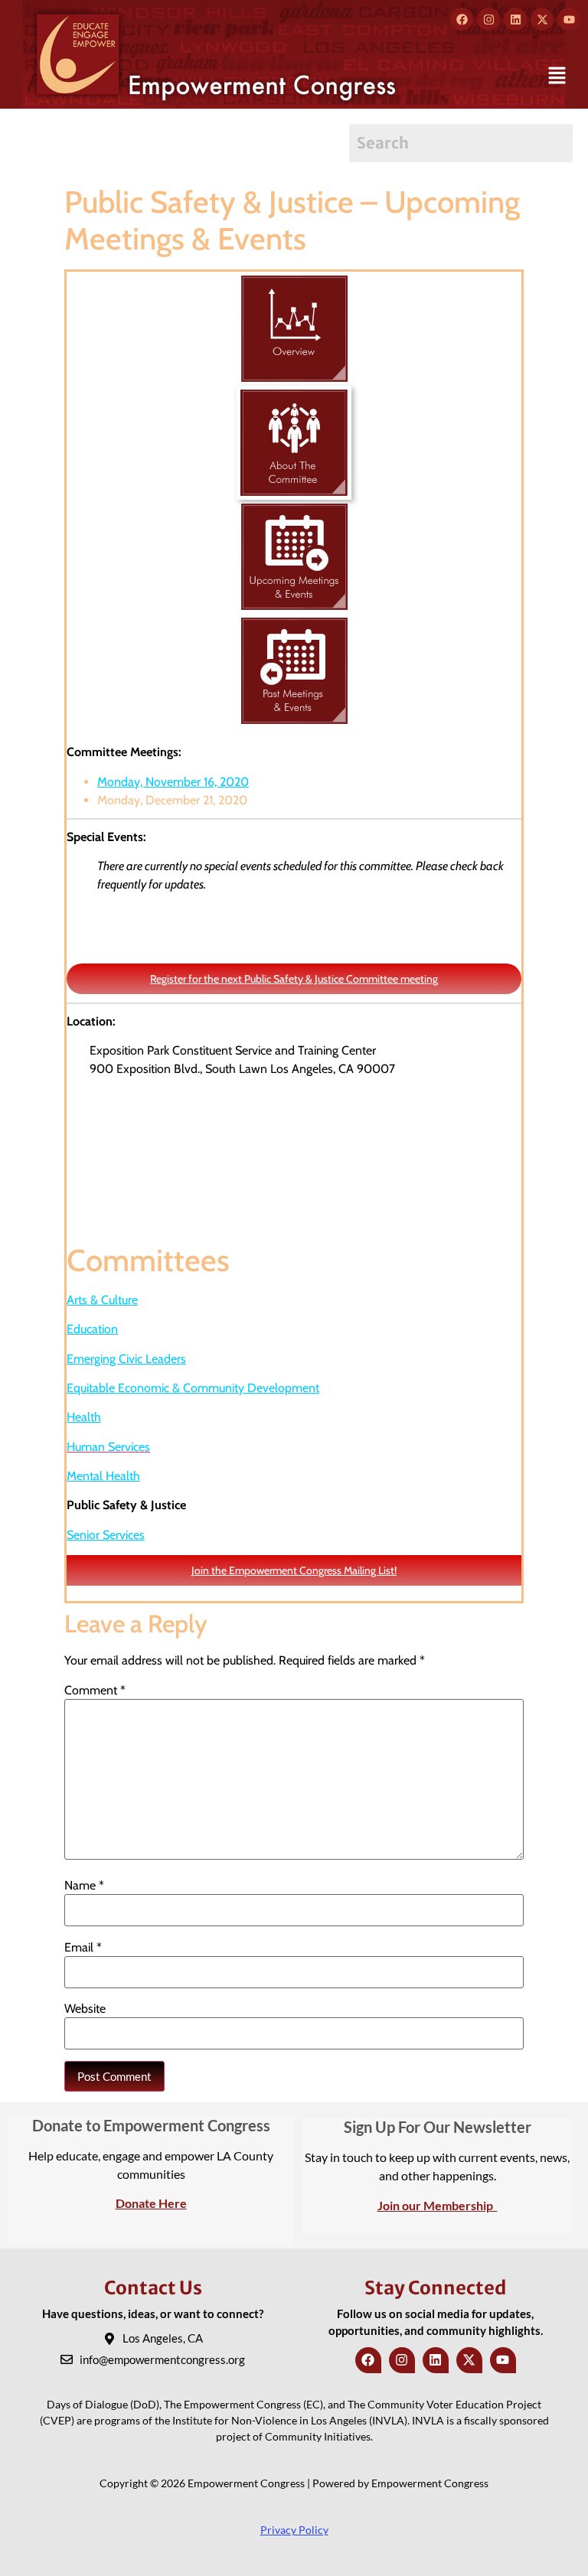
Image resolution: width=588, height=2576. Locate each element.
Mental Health (103, 1476)
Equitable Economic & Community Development (193, 1388)
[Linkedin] (515, 19)
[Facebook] (462, 19)
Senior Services (106, 1535)
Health (84, 1417)
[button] (557, 77)
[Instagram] (488, 19)
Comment (95, 1691)
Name (84, 1886)
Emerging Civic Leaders (126, 1359)
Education (92, 1329)
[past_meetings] (294, 623)
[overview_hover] (294, 281)
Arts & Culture (102, 1300)
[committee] (294, 395)
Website (85, 2009)
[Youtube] (569, 19)
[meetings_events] (294, 509)
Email (83, 1948)
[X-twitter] (542, 19)
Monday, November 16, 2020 (173, 782)
